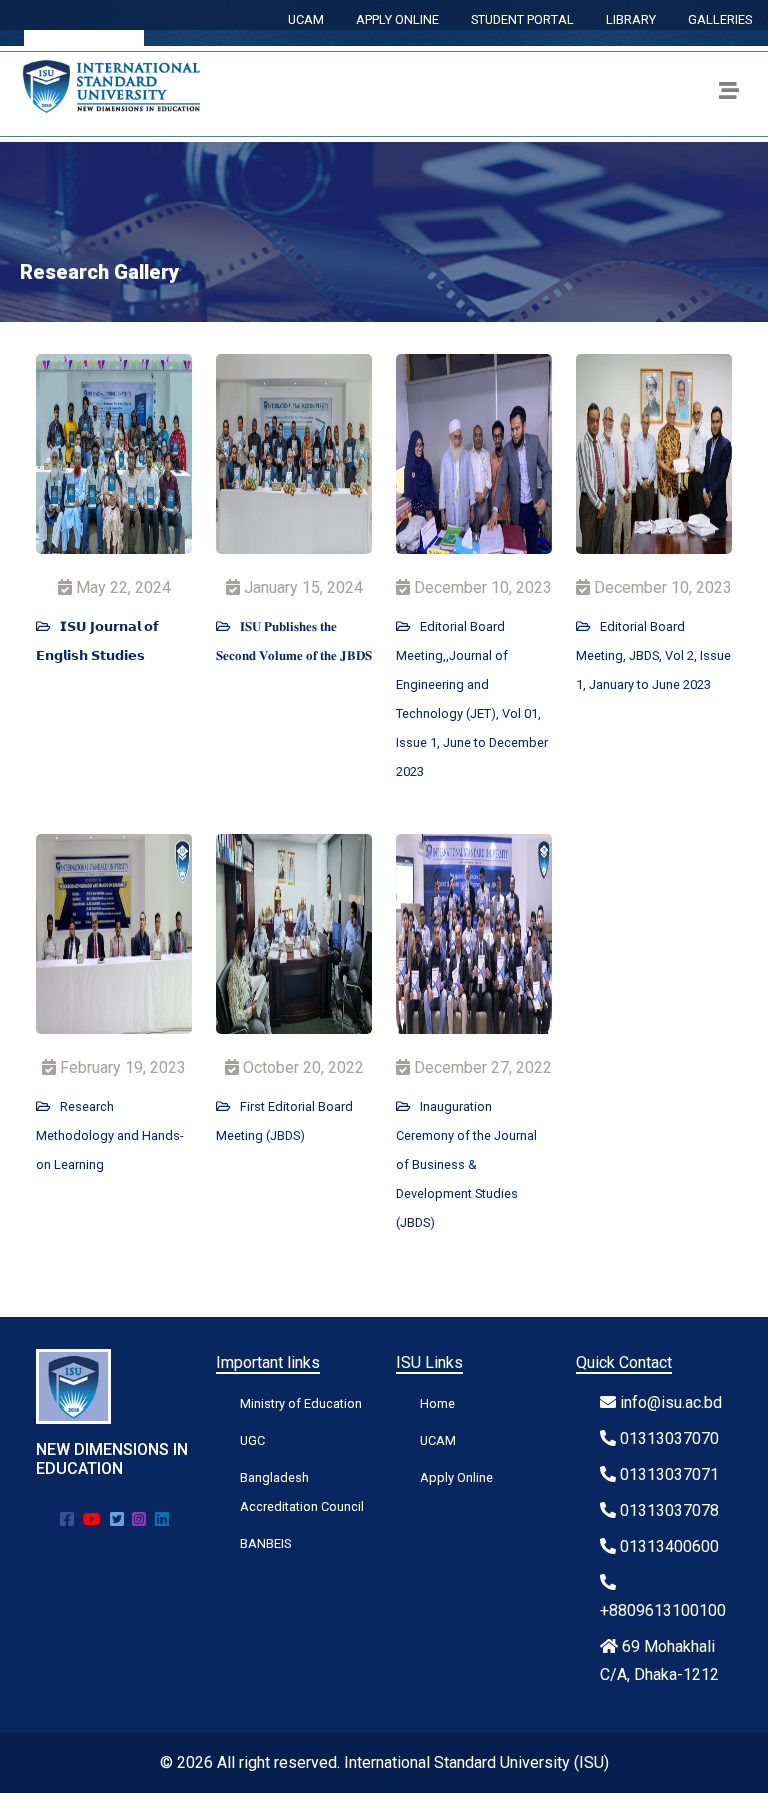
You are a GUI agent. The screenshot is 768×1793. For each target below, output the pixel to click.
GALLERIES (720, 19)
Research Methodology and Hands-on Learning (110, 1135)
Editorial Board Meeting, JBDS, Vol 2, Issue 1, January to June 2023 (653, 655)
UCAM (306, 19)
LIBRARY (631, 19)
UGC (252, 1440)
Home (437, 1403)
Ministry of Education (301, 1403)
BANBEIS (265, 1543)
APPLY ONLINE (397, 19)
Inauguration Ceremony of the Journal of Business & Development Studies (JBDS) (466, 1164)
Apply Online (456, 1477)
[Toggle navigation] (729, 94)
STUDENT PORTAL (522, 19)
